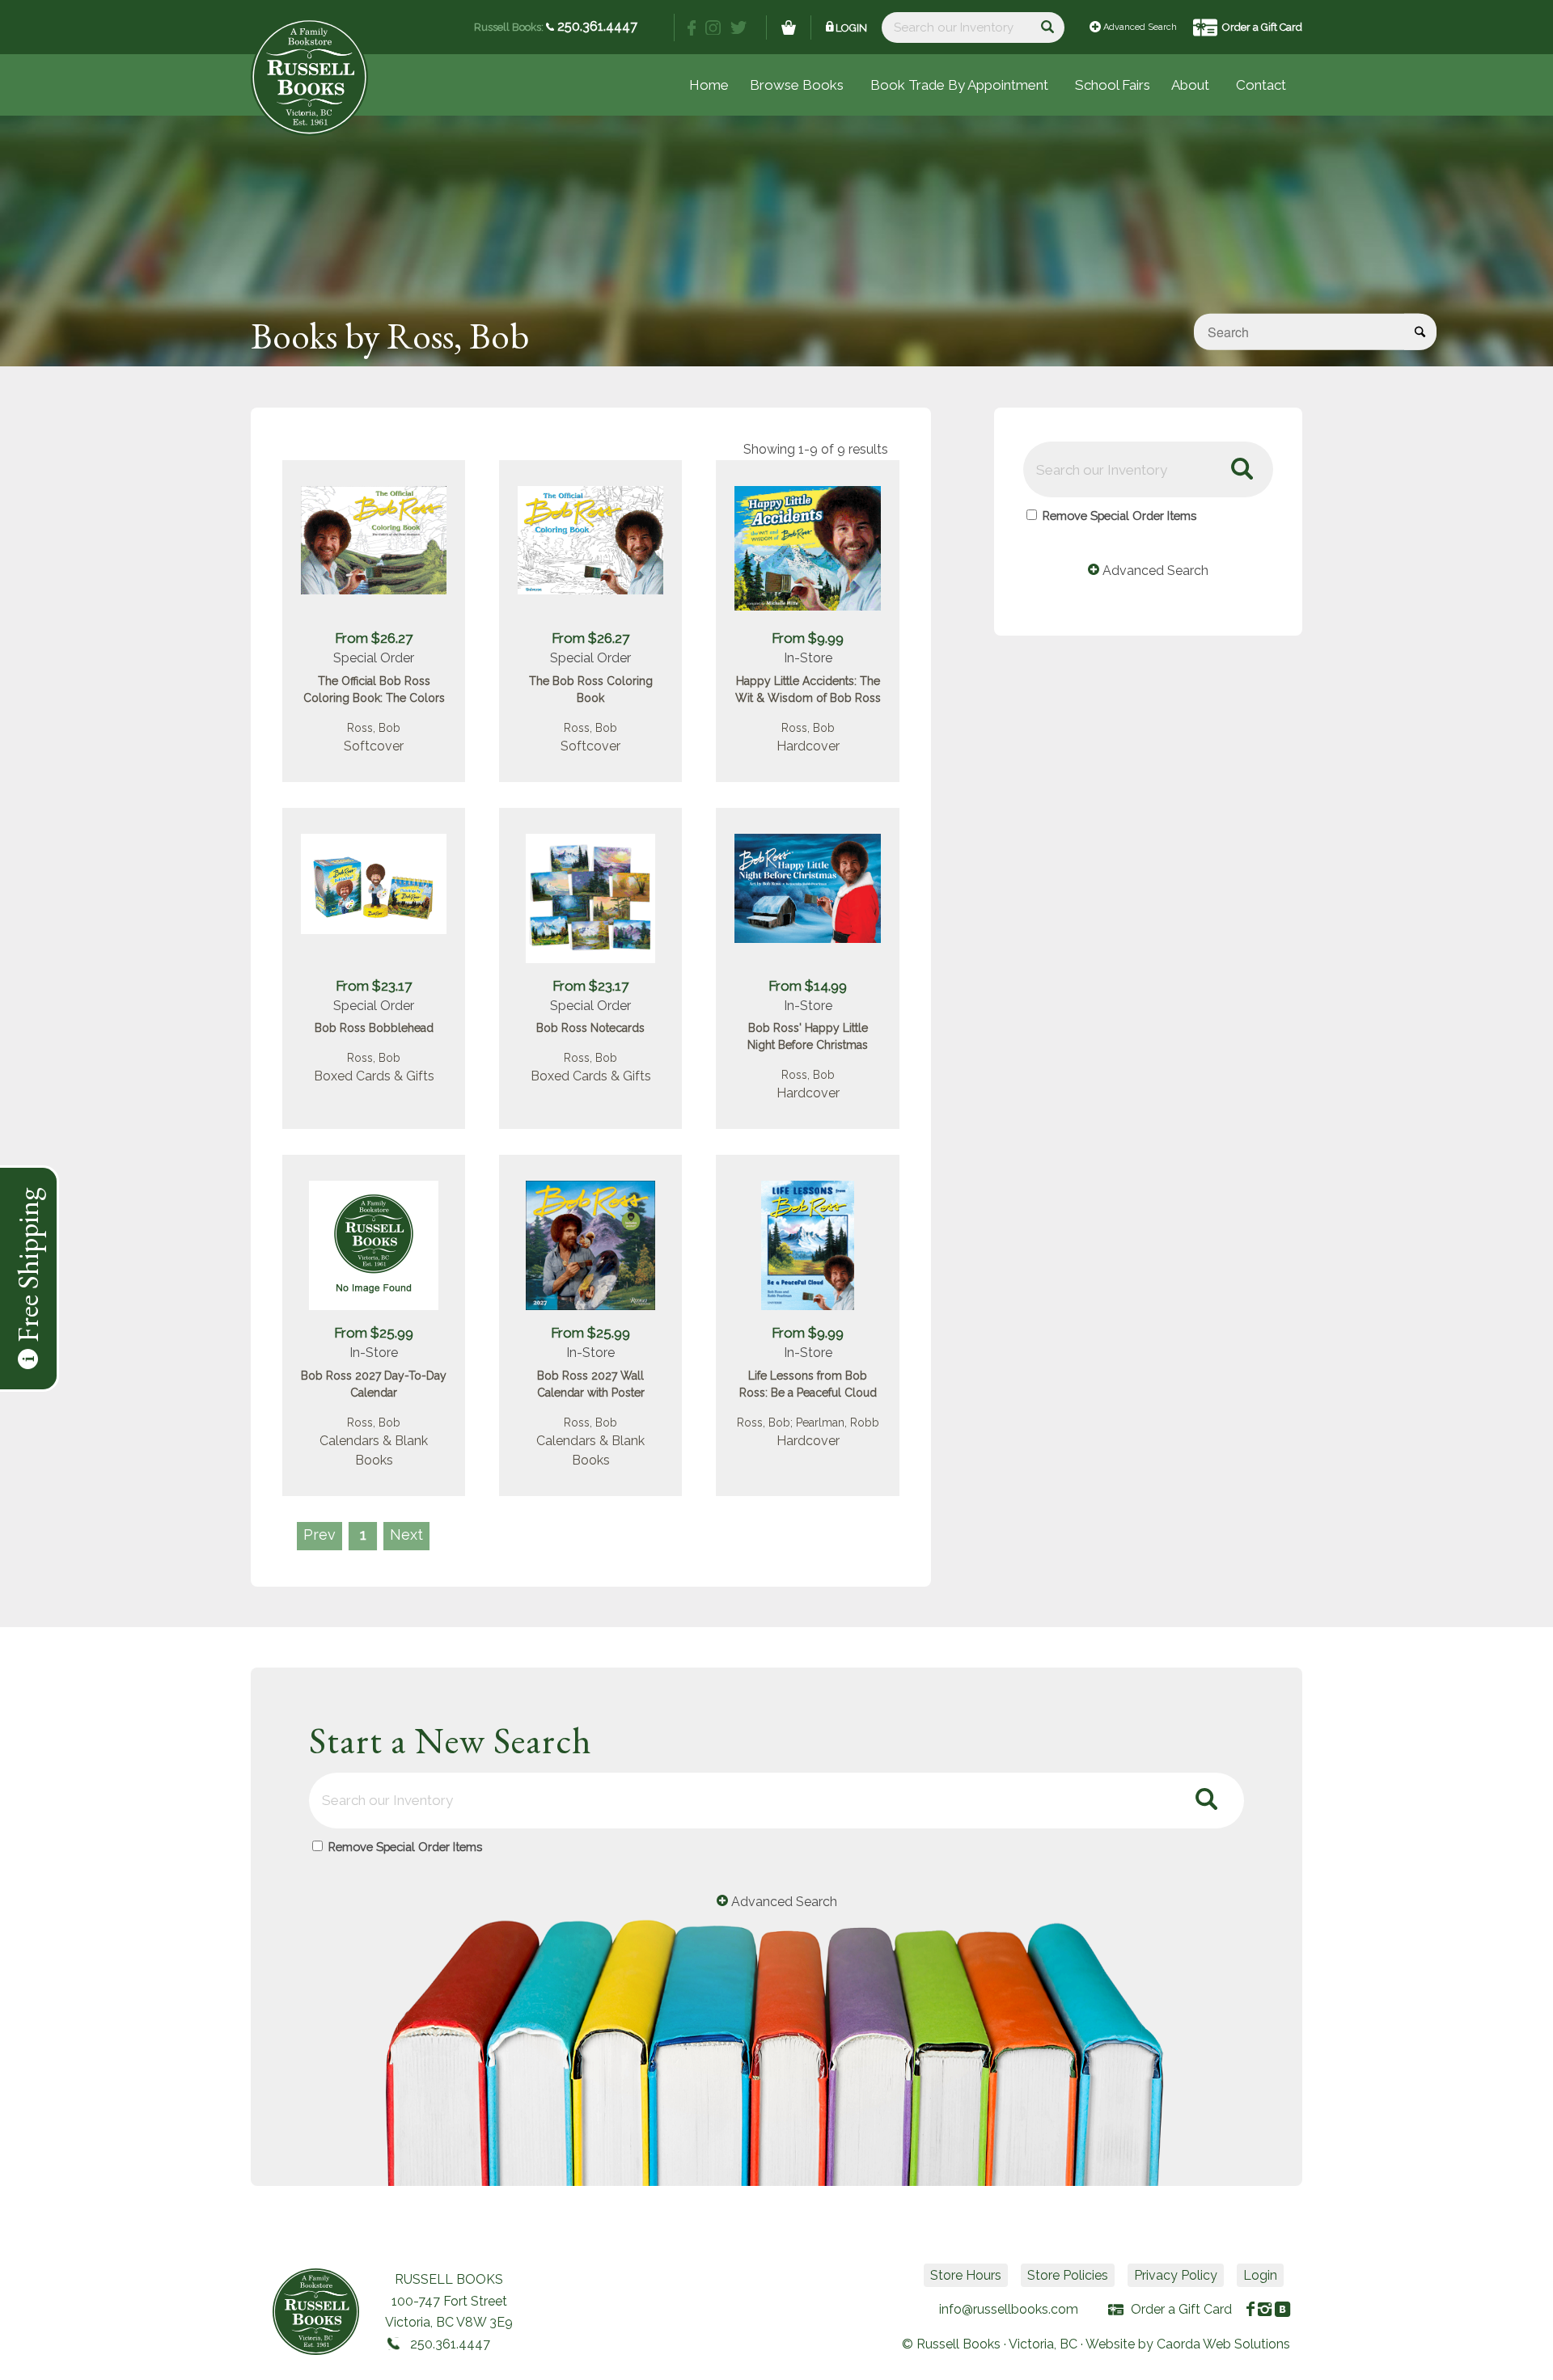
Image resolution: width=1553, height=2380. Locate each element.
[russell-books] (309, 77)
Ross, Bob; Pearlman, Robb (808, 1423)
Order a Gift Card (1262, 27)
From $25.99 (374, 1333)
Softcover (374, 746)
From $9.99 (808, 638)
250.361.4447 (596, 26)
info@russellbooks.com (1009, 2309)
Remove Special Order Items (1119, 516)
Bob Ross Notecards (590, 1028)
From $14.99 (808, 986)
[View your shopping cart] (789, 27)
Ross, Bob (374, 728)
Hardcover (808, 746)
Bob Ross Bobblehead (374, 1028)
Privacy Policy (1176, 2275)
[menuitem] (1113, 85)
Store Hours (966, 2275)
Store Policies (1068, 2275)
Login (851, 28)
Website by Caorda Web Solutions (1188, 2344)
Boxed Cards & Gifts (374, 1076)
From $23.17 (374, 986)
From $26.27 (374, 638)
